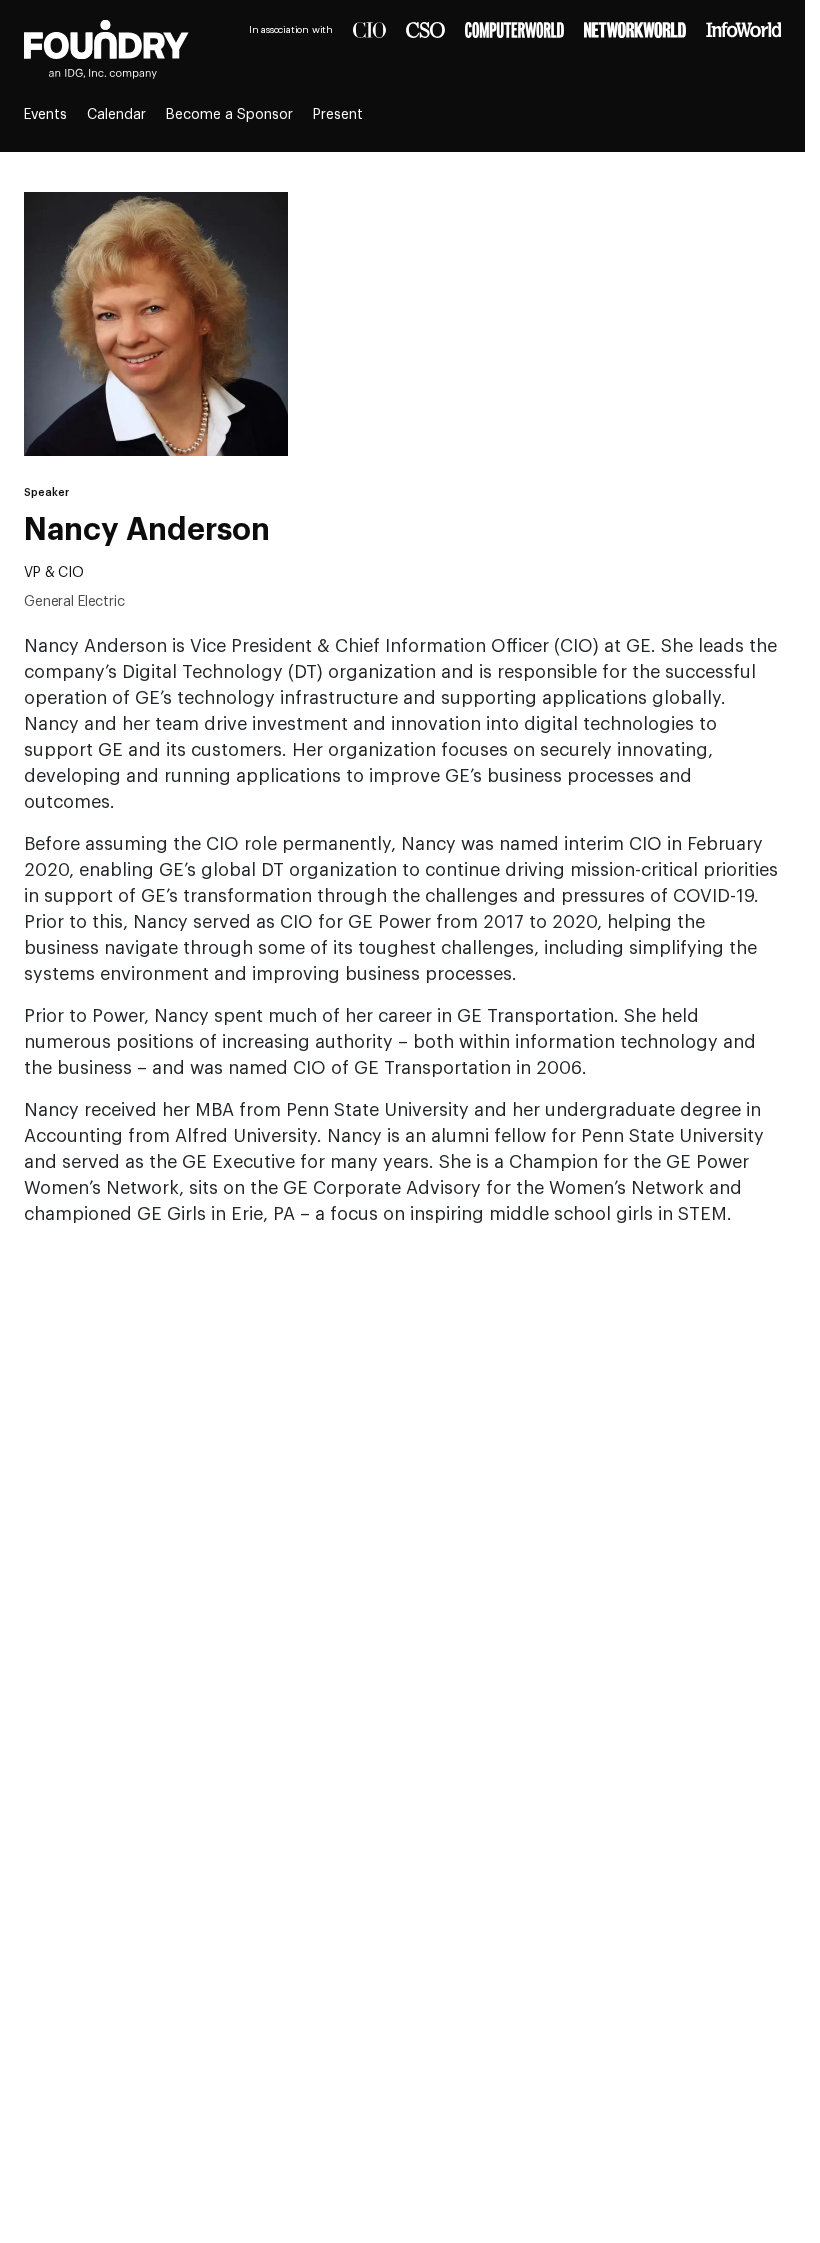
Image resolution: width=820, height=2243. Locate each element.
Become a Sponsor (229, 115)
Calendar (116, 115)
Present (338, 115)
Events (45, 115)
